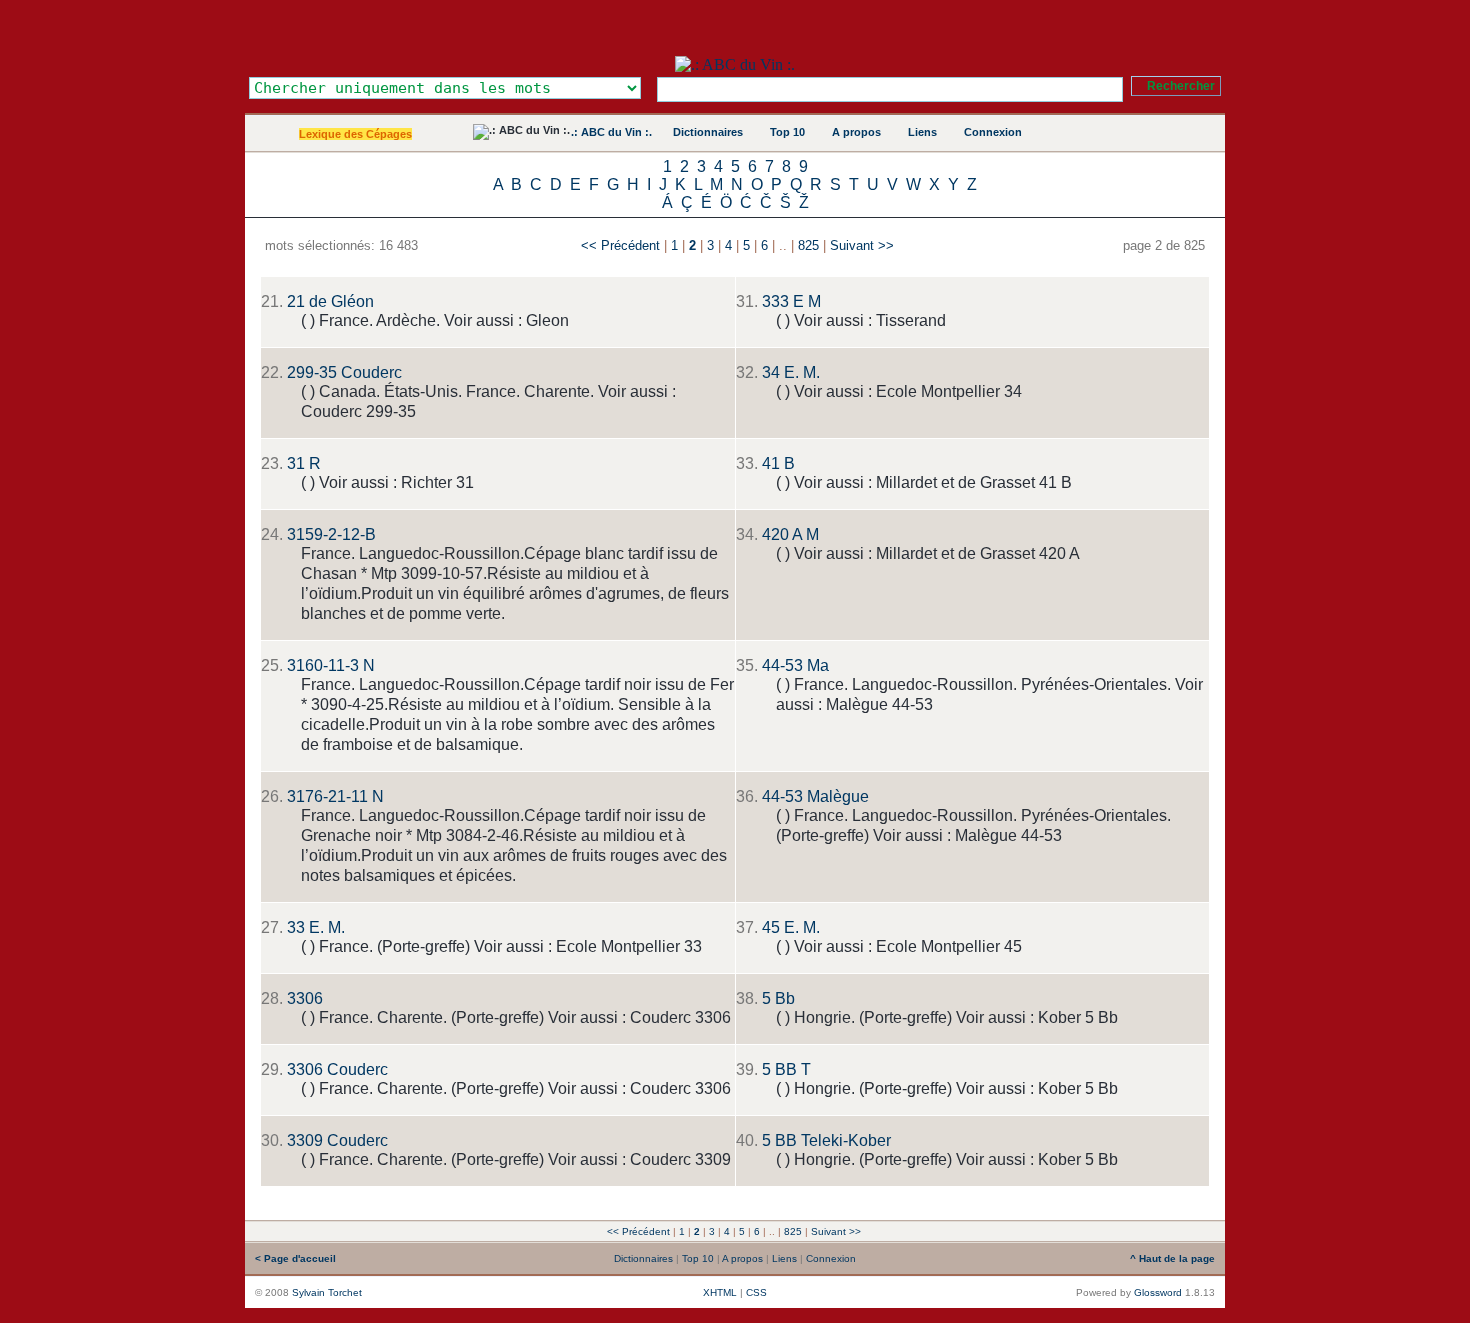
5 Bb (778, 998)
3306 (305, 998)
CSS (756, 1292)
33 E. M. (316, 927)
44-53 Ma (795, 665)
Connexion (993, 132)
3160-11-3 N (331, 665)
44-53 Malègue (815, 796)
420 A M (790, 534)
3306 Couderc (337, 1069)
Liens (922, 132)
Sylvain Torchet (327, 1292)
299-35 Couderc (344, 372)
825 (808, 245)
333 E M (791, 301)
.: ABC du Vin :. (611, 132)
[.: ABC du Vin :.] (735, 64)
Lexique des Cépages (355, 134)
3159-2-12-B (331, 534)
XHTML (720, 1292)
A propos (856, 132)
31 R (304, 463)
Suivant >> (862, 245)
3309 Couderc (337, 1140)
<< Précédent (620, 245)
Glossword (1158, 1292)
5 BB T (786, 1069)
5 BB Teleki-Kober (826, 1140)
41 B (778, 463)
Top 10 (787, 132)
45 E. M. (791, 927)
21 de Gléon (330, 301)
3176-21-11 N (335, 796)
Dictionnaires (708, 132)
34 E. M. (791, 372)
